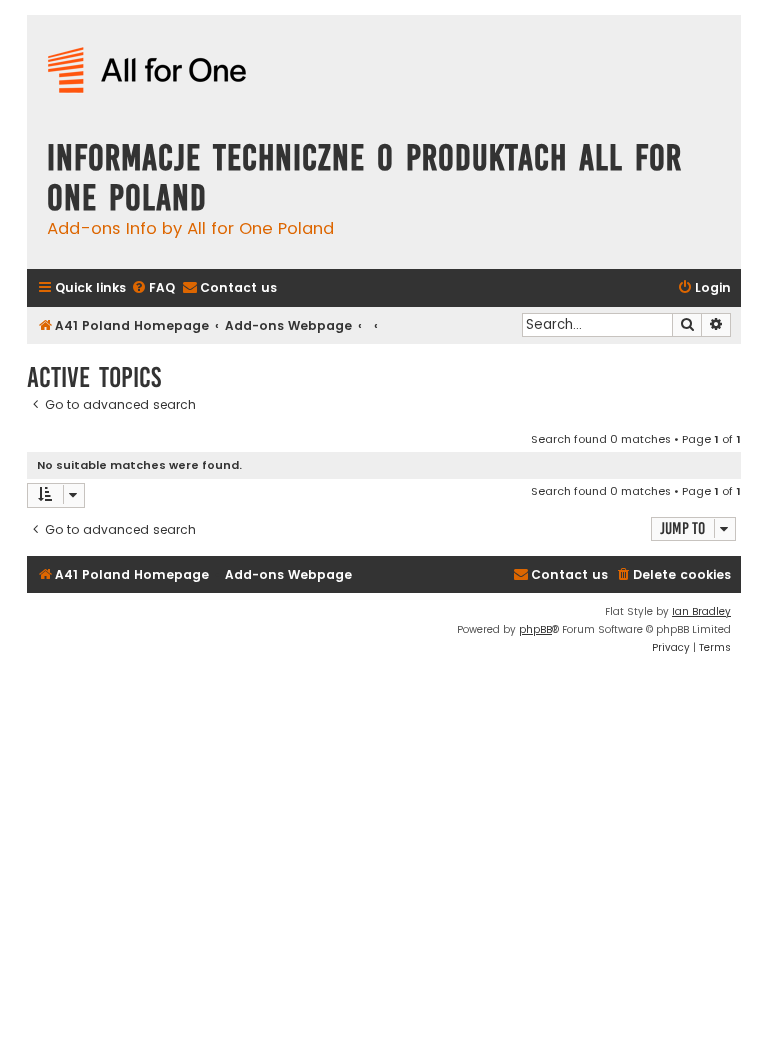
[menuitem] (153, 288)
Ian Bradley (701, 611)
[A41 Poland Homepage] (147, 71)
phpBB (535, 629)
